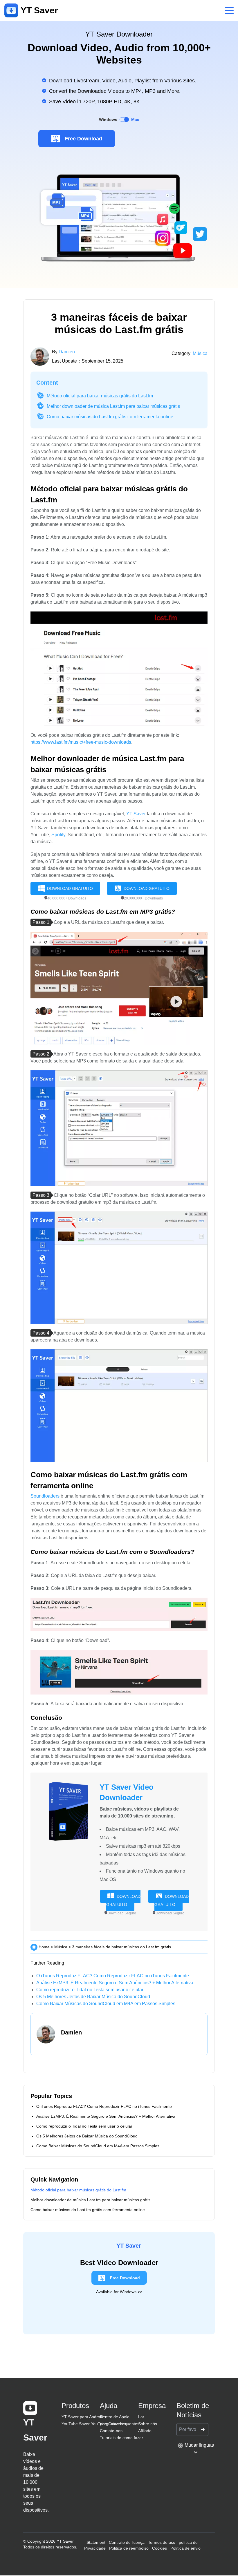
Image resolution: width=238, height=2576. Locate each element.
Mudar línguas (199, 2445)
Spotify (58, 835)
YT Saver (136, 814)
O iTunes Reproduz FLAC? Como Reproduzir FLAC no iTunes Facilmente (113, 1976)
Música (200, 353)
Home (44, 1947)
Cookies (159, 2548)
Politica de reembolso (129, 2548)
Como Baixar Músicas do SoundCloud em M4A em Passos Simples (106, 2004)
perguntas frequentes (120, 2424)
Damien (67, 352)
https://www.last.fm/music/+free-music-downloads (81, 742)
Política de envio (185, 2548)
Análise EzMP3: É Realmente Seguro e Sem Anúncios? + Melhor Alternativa (115, 1983)
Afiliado (145, 2431)
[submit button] (203, 2430)
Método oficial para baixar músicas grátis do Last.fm (100, 396)
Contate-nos (111, 2431)
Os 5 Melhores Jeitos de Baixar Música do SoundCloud (93, 1997)
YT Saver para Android (82, 2417)
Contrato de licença (127, 2542)
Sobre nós (148, 2424)
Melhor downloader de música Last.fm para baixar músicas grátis (113, 406)
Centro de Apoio (115, 2417)
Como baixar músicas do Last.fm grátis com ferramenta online (110, 417)
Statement (96, 2542)
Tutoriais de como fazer (121, 2438)
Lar (141, 2417)
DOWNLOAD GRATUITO (70, 888)
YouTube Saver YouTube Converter (94, 2424)
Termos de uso (162, 2542)
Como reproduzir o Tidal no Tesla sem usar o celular (90, 1990)
